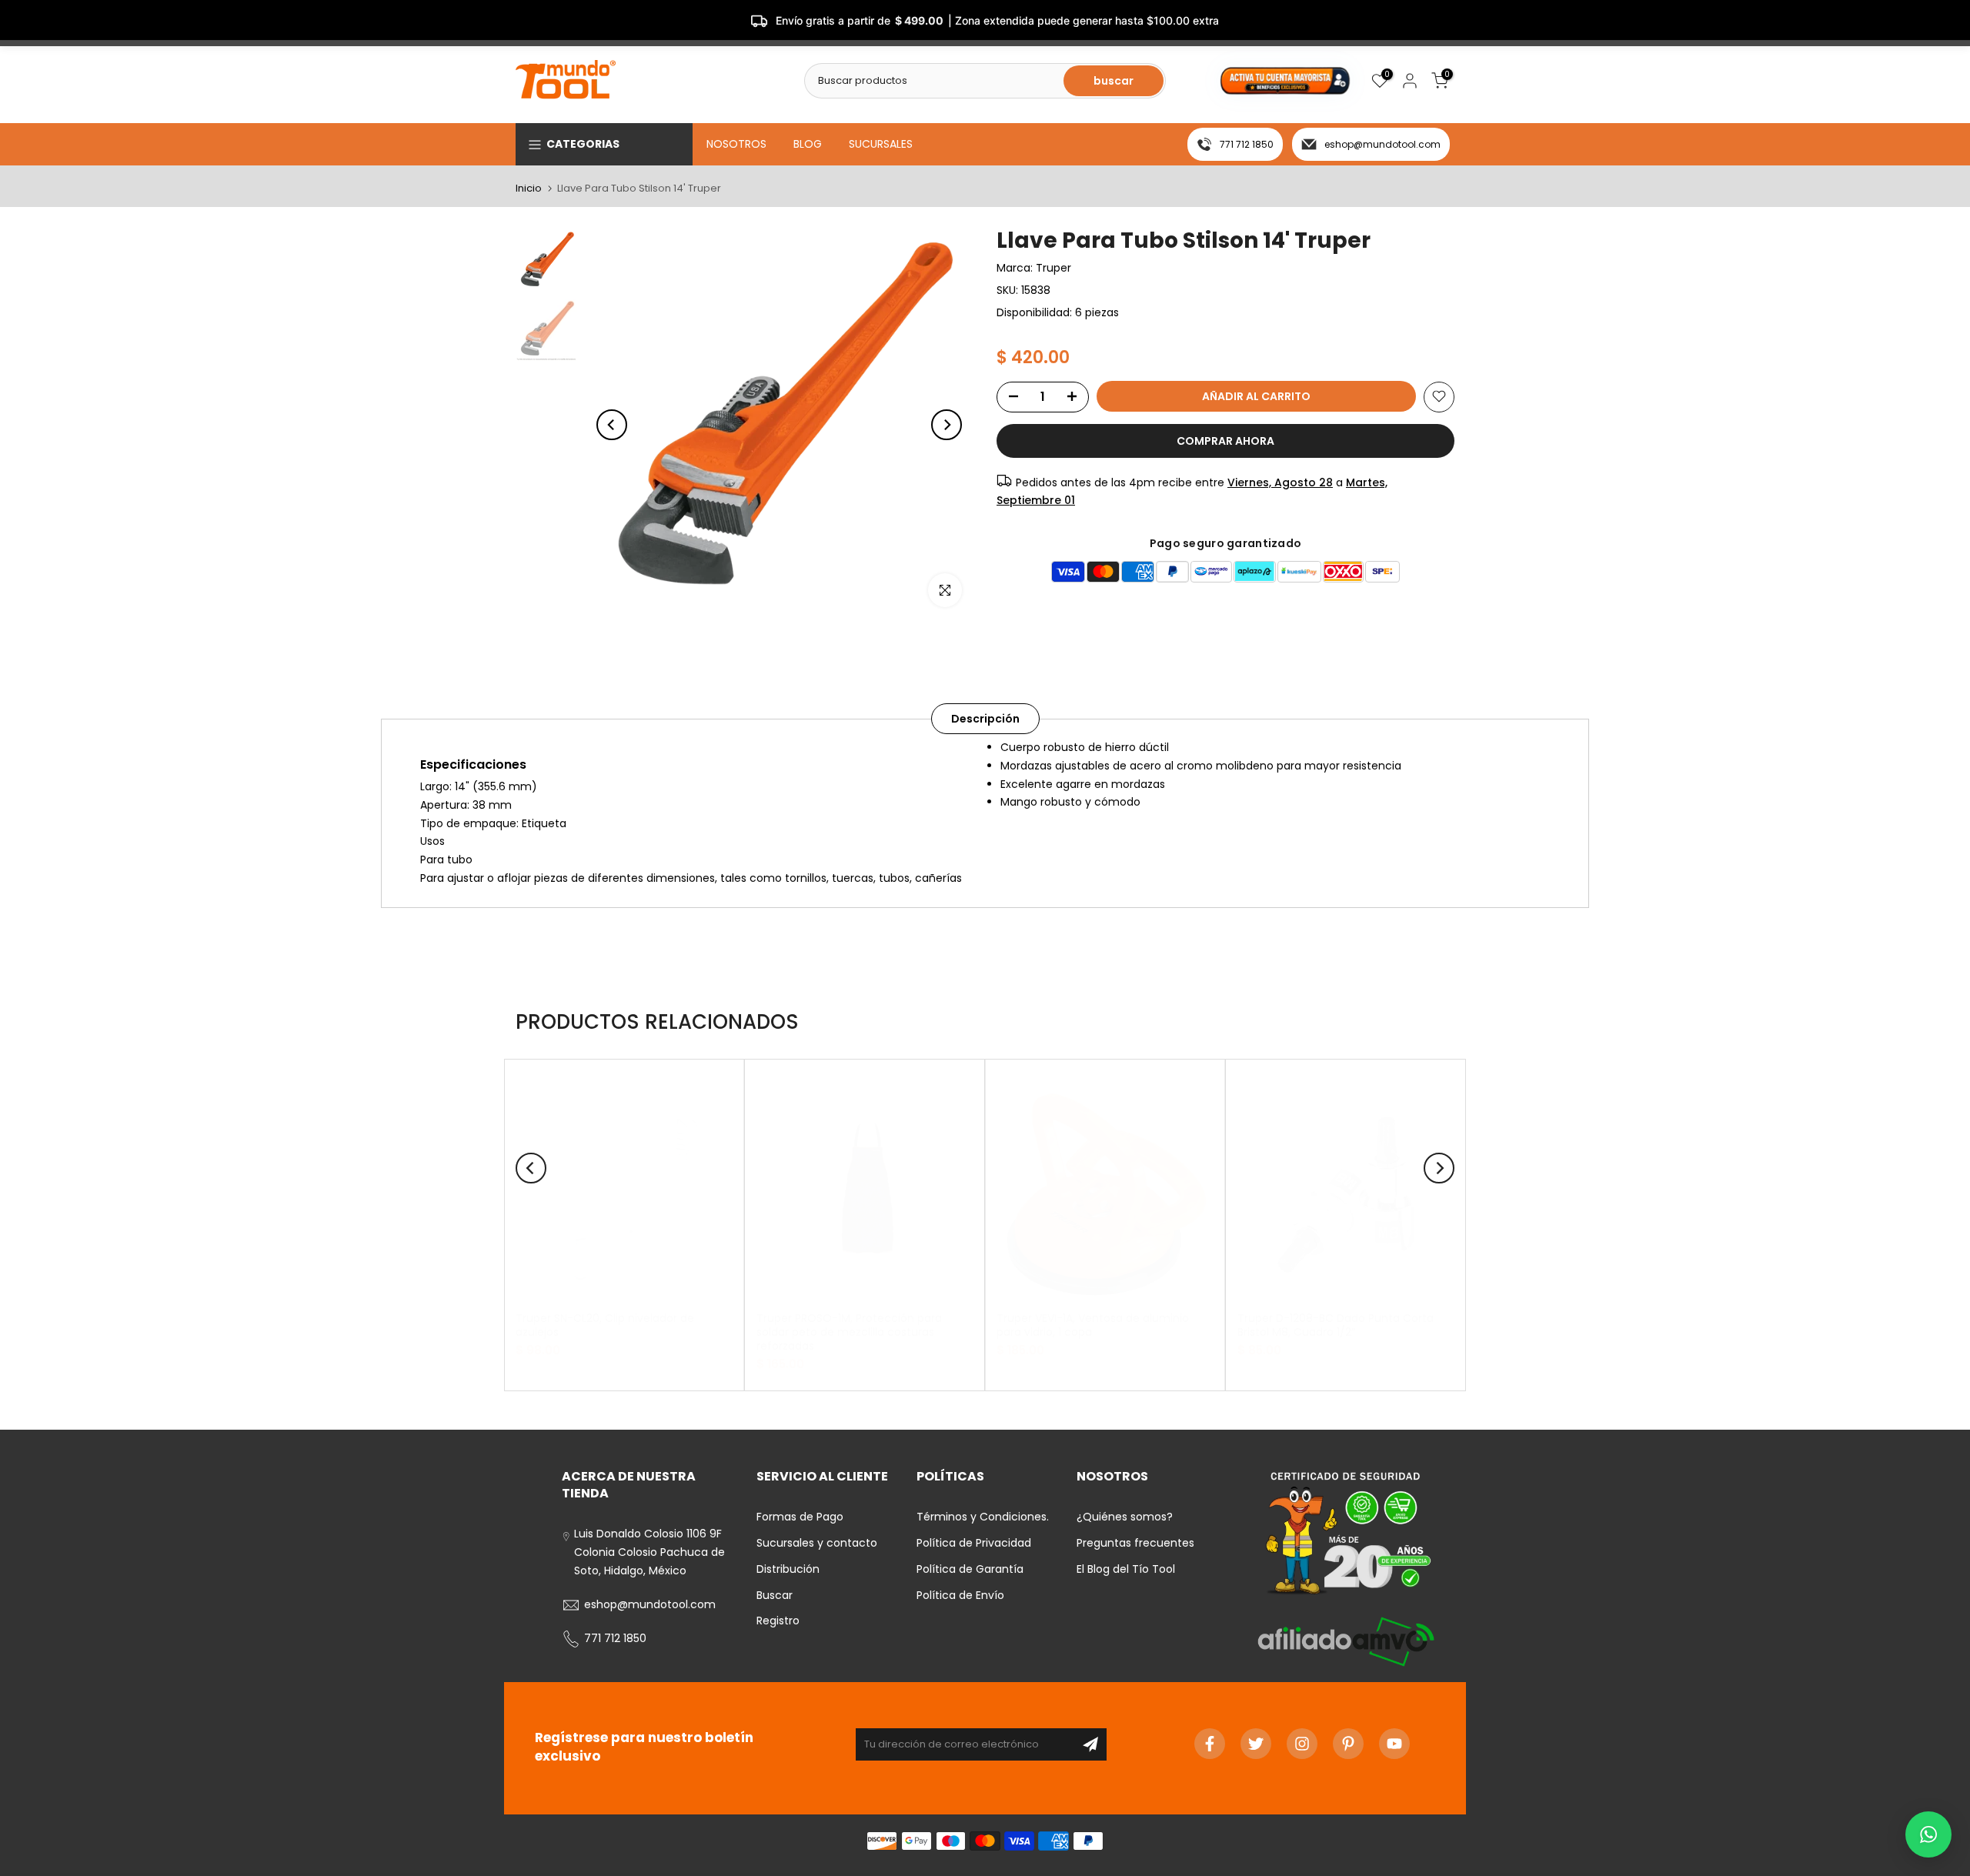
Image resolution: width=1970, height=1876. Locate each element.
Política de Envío (960, 1595)
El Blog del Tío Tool (1126, 1569)
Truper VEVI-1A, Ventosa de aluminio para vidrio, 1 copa (1093, 1325)
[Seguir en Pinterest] (1348, 1744)
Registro (778, 1621)
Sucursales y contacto (817, 1543)
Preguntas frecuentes (1135, 1543)
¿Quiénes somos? (1125, 1517)
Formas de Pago (800, 1517)
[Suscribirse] (1090, 1744)
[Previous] (612, 425)
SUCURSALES (881, 144)
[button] (1928, 1834)
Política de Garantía (970, 1569)
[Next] (947, 425)
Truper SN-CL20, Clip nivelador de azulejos (605, 1325)
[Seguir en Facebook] (1210, 1744)
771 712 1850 (1247, 144)
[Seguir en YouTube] (1394, 1744)
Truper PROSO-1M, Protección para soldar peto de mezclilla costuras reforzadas (849, 1332)
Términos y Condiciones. (983, 1517)
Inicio (529, 188)
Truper (1053, 268)
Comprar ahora (1225, 440)
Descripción (985, 719)
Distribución (788, 1569)
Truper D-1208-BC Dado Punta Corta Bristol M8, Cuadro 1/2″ (1336, 1325)
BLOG (808, 144)
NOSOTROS (736, 144)
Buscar (775, 1595)
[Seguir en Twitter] (1256, 1744)
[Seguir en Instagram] (1302, 1744)
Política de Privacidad (974, 1543)
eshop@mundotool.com (1382, 144)
